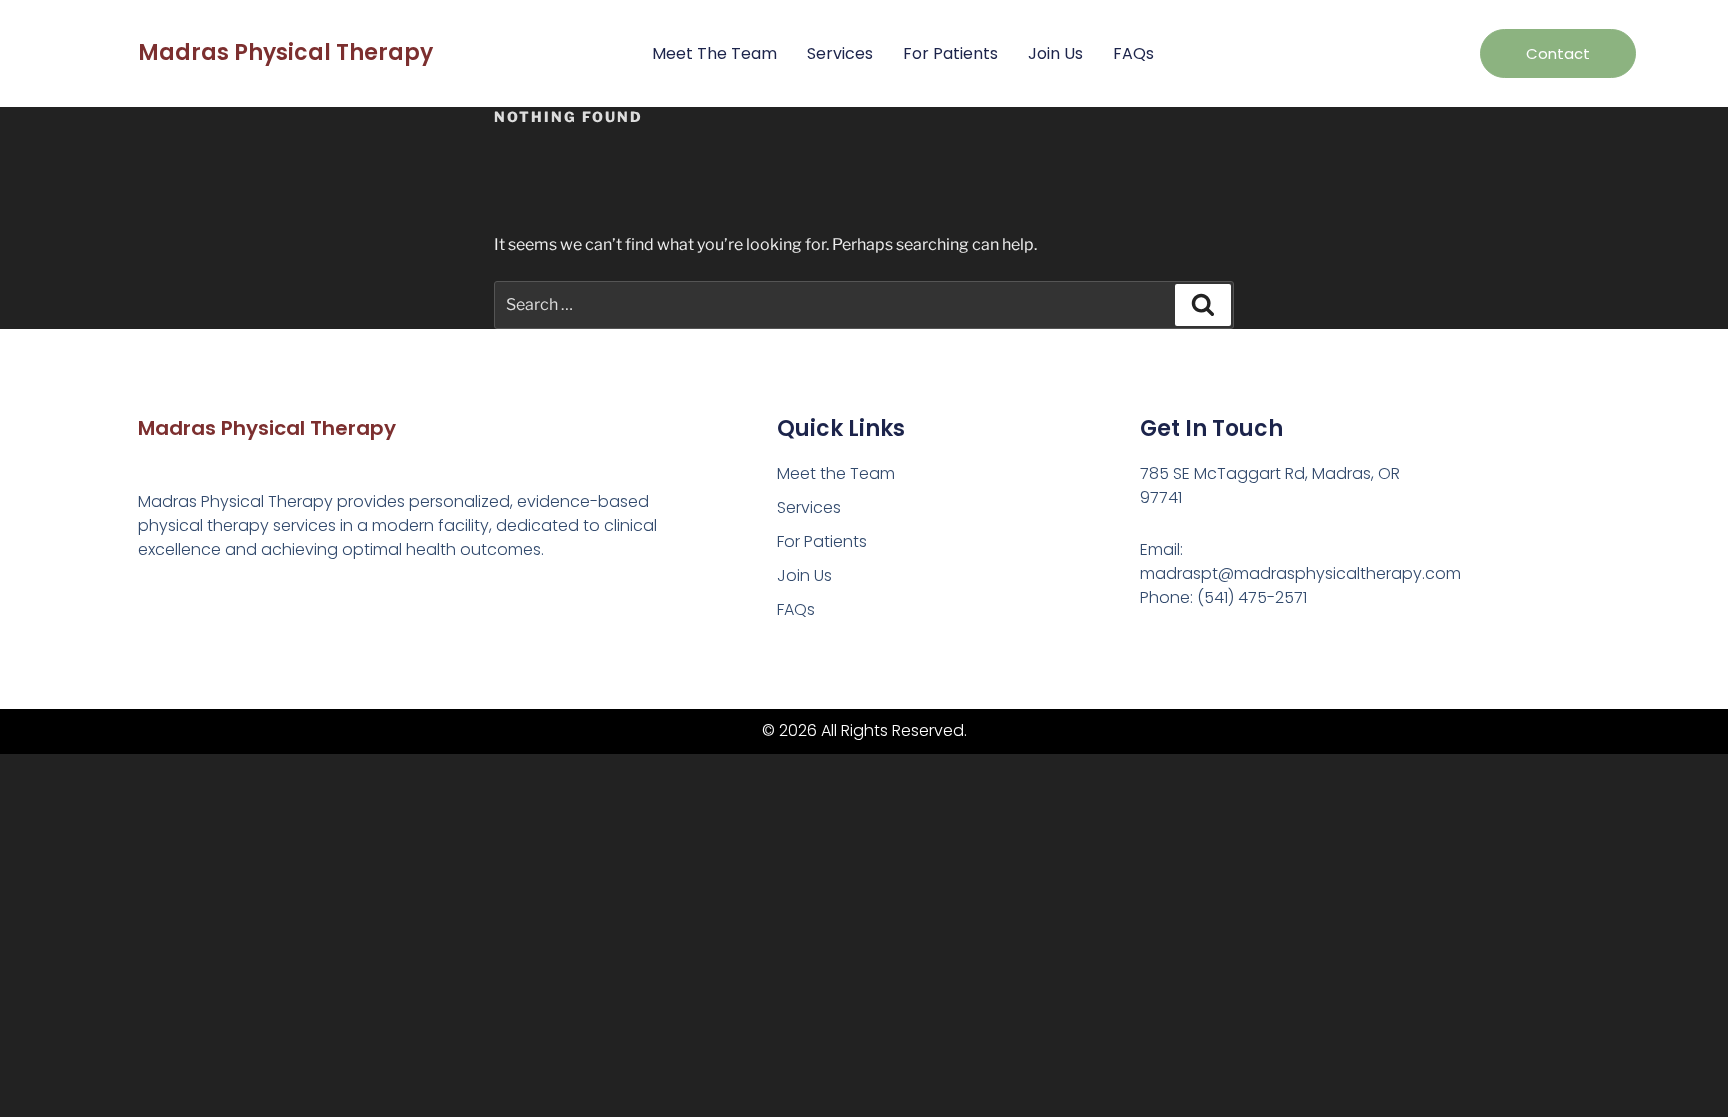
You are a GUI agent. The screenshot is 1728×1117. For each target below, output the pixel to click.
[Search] (1203, 305)
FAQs (1133, 53)
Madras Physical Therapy (285, 52)
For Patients (950, 53)
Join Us (1055, 53)
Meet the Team (714, 53)
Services (840, 53)
